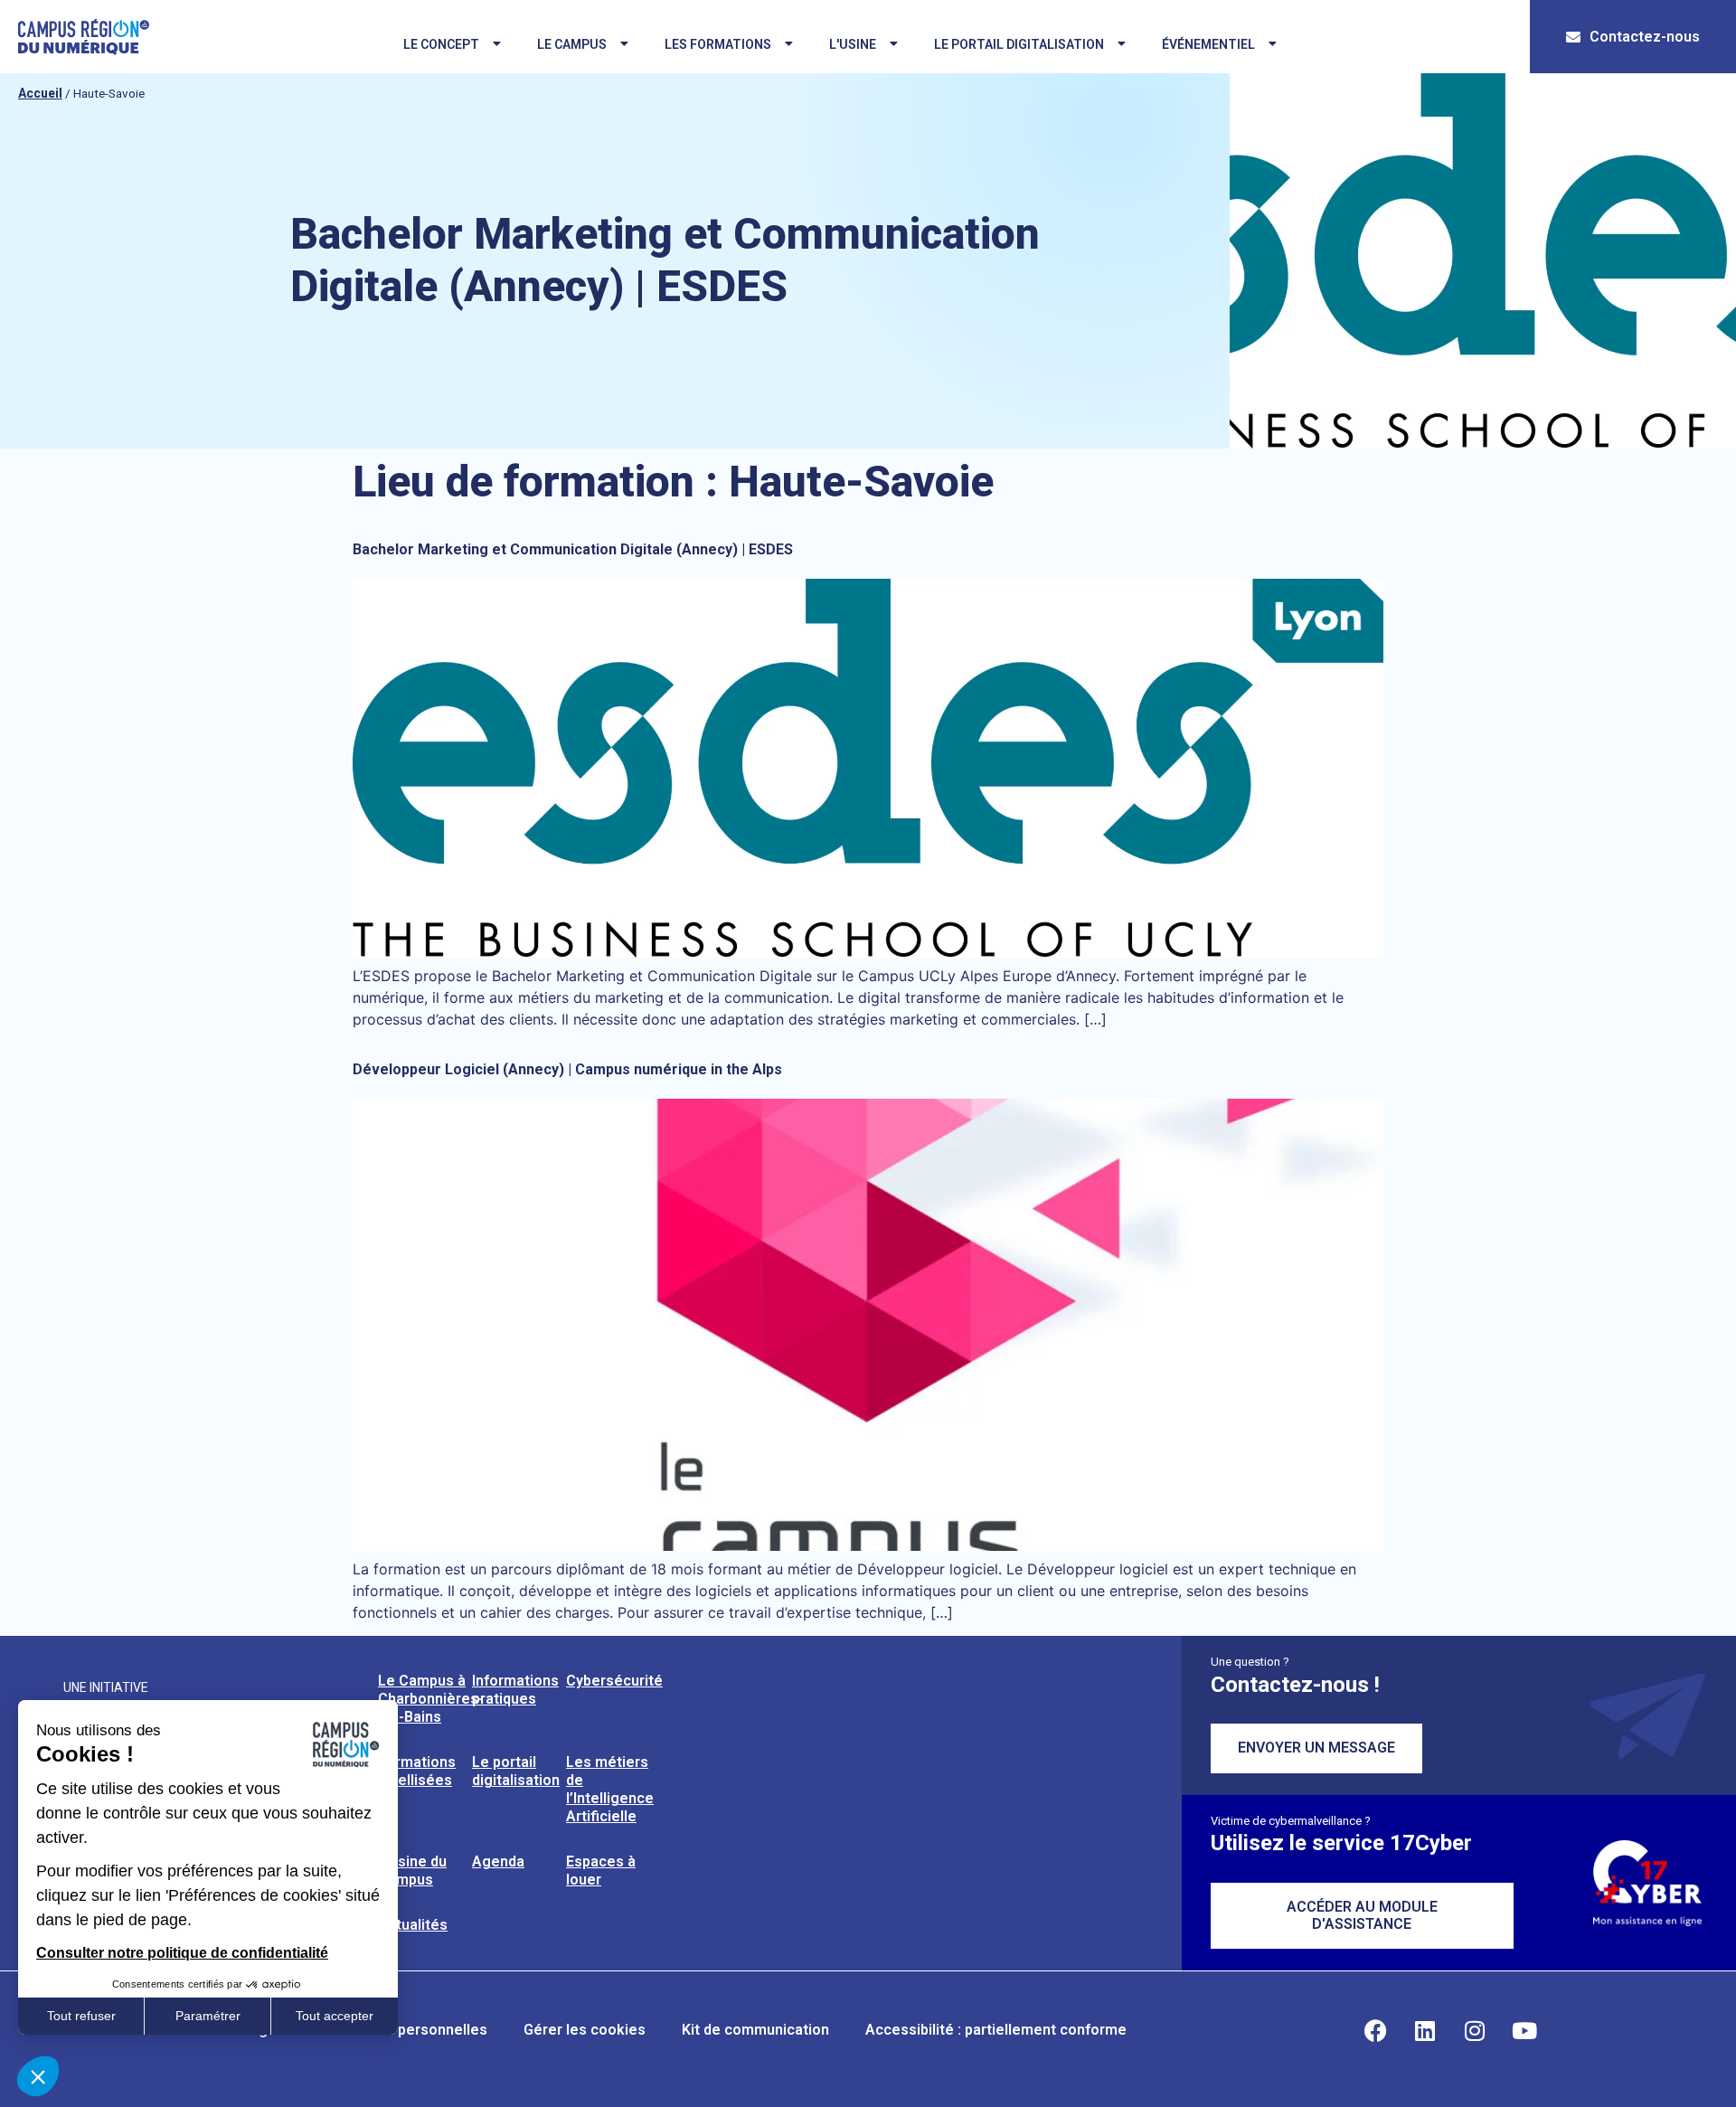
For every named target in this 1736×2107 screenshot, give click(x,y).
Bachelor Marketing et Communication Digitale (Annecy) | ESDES (573, 549)
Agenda (498, 1861)
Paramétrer (208, 2016)
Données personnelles (410, 2030)
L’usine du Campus (412, 1871)
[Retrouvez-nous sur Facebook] (1375, 2030)
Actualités (413, 1925)
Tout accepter (335, 2016)
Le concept (441, 44)
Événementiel (1208, 44)
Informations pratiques (515, 1690)
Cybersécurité (614, 1681)
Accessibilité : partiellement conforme (996, 2030)
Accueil (40, 93)
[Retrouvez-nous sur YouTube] (1524, 2030)
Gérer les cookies (585, 2030)
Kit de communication (755, 2030)
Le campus (572, 44)
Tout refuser (81, 2016)
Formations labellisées (417, 1771)
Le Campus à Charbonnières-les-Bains (431, 1699)
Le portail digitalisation (1019, 44)
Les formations (718, 44)
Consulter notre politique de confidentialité (182, 1953)
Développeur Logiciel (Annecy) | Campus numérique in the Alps (567, 1069)
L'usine (853, 44)
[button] (38, 2076)
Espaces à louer (601, 1871)
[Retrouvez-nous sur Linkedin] (1425, 2030)
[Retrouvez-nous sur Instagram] (1475, 2030)
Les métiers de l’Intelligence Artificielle (610, 1789)
